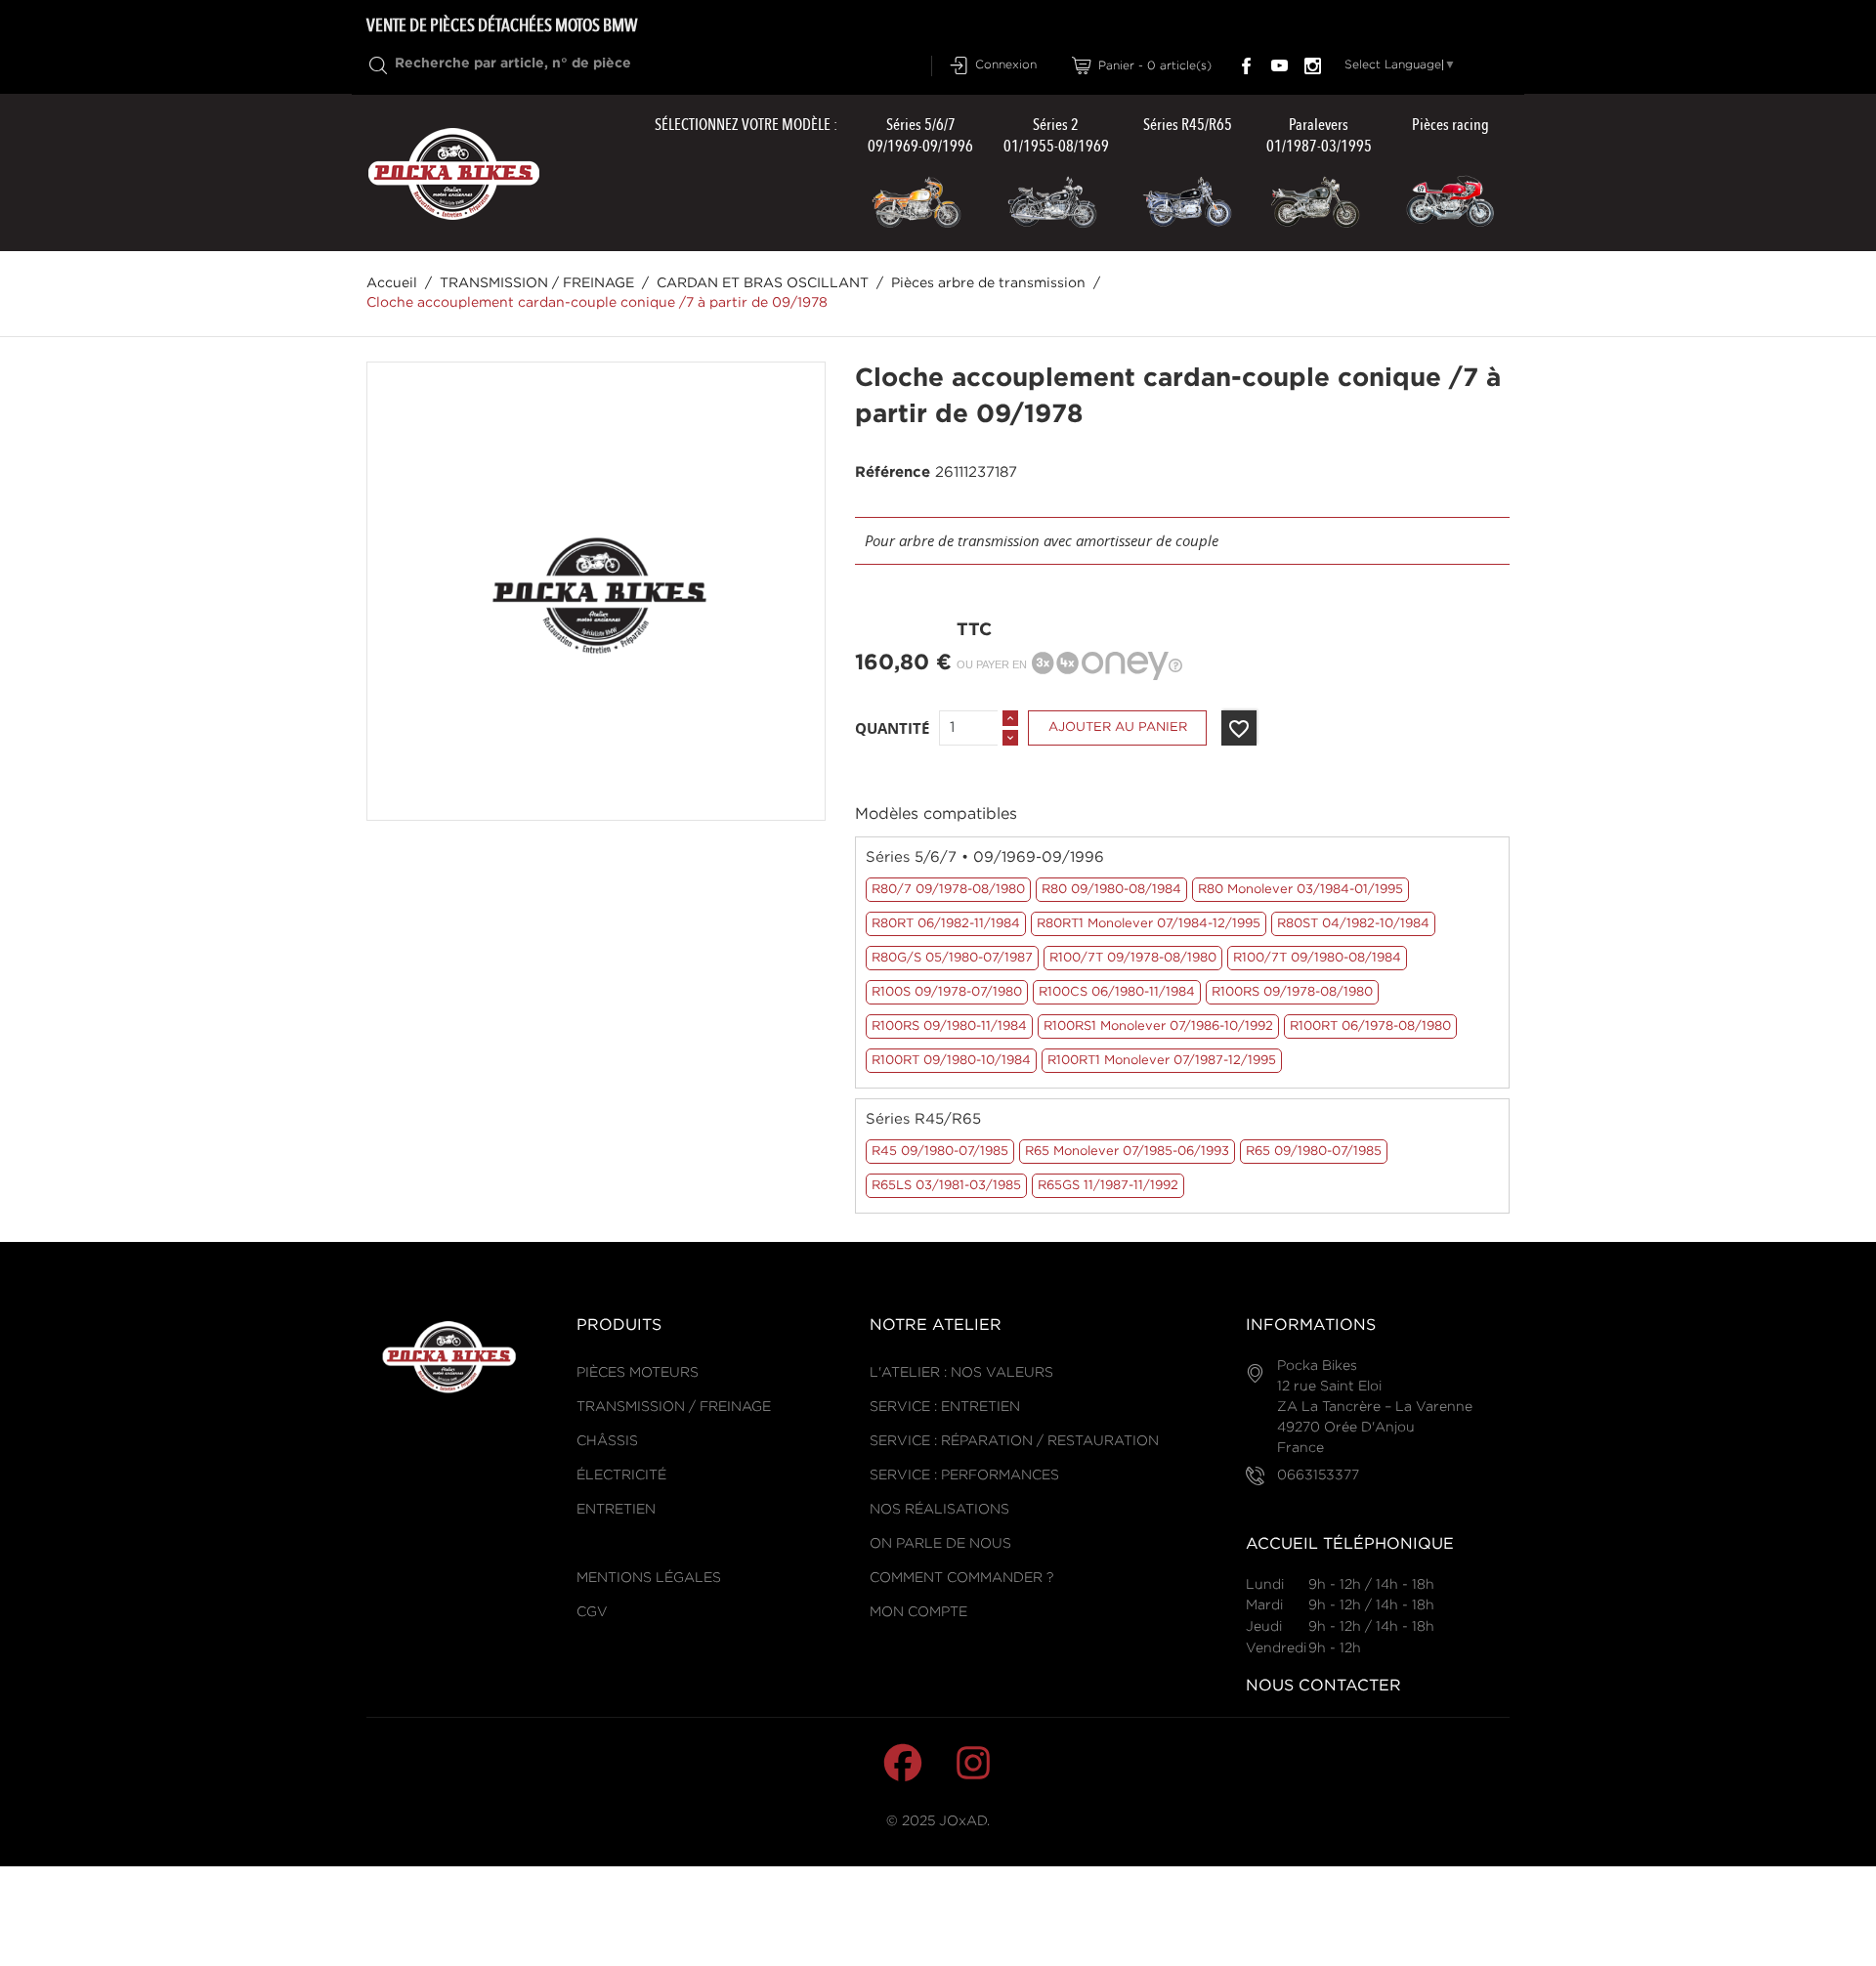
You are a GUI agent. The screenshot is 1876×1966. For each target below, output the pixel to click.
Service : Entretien (945, 1407)
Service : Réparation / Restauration (1014, 1441)
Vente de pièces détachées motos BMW (502, 25)
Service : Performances (964, 1475)
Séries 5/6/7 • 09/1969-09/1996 (985, 857)
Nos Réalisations (939, 1510)
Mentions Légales (649, 1578)
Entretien (616, 1510)
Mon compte (918, 1612)
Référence (893, 472)
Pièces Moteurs (638, 1373)
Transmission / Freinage (674, 1407)
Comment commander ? (961, 1578)
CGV (592, 1612)
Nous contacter (1323, 1686)
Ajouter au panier (1118, 727)
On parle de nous (940, 1544)
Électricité (621, 1475)
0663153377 (1318, 1475)
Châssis (607, 1441)
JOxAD (963, 1821)
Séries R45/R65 (923, 1119)
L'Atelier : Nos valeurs (961, 1373)
